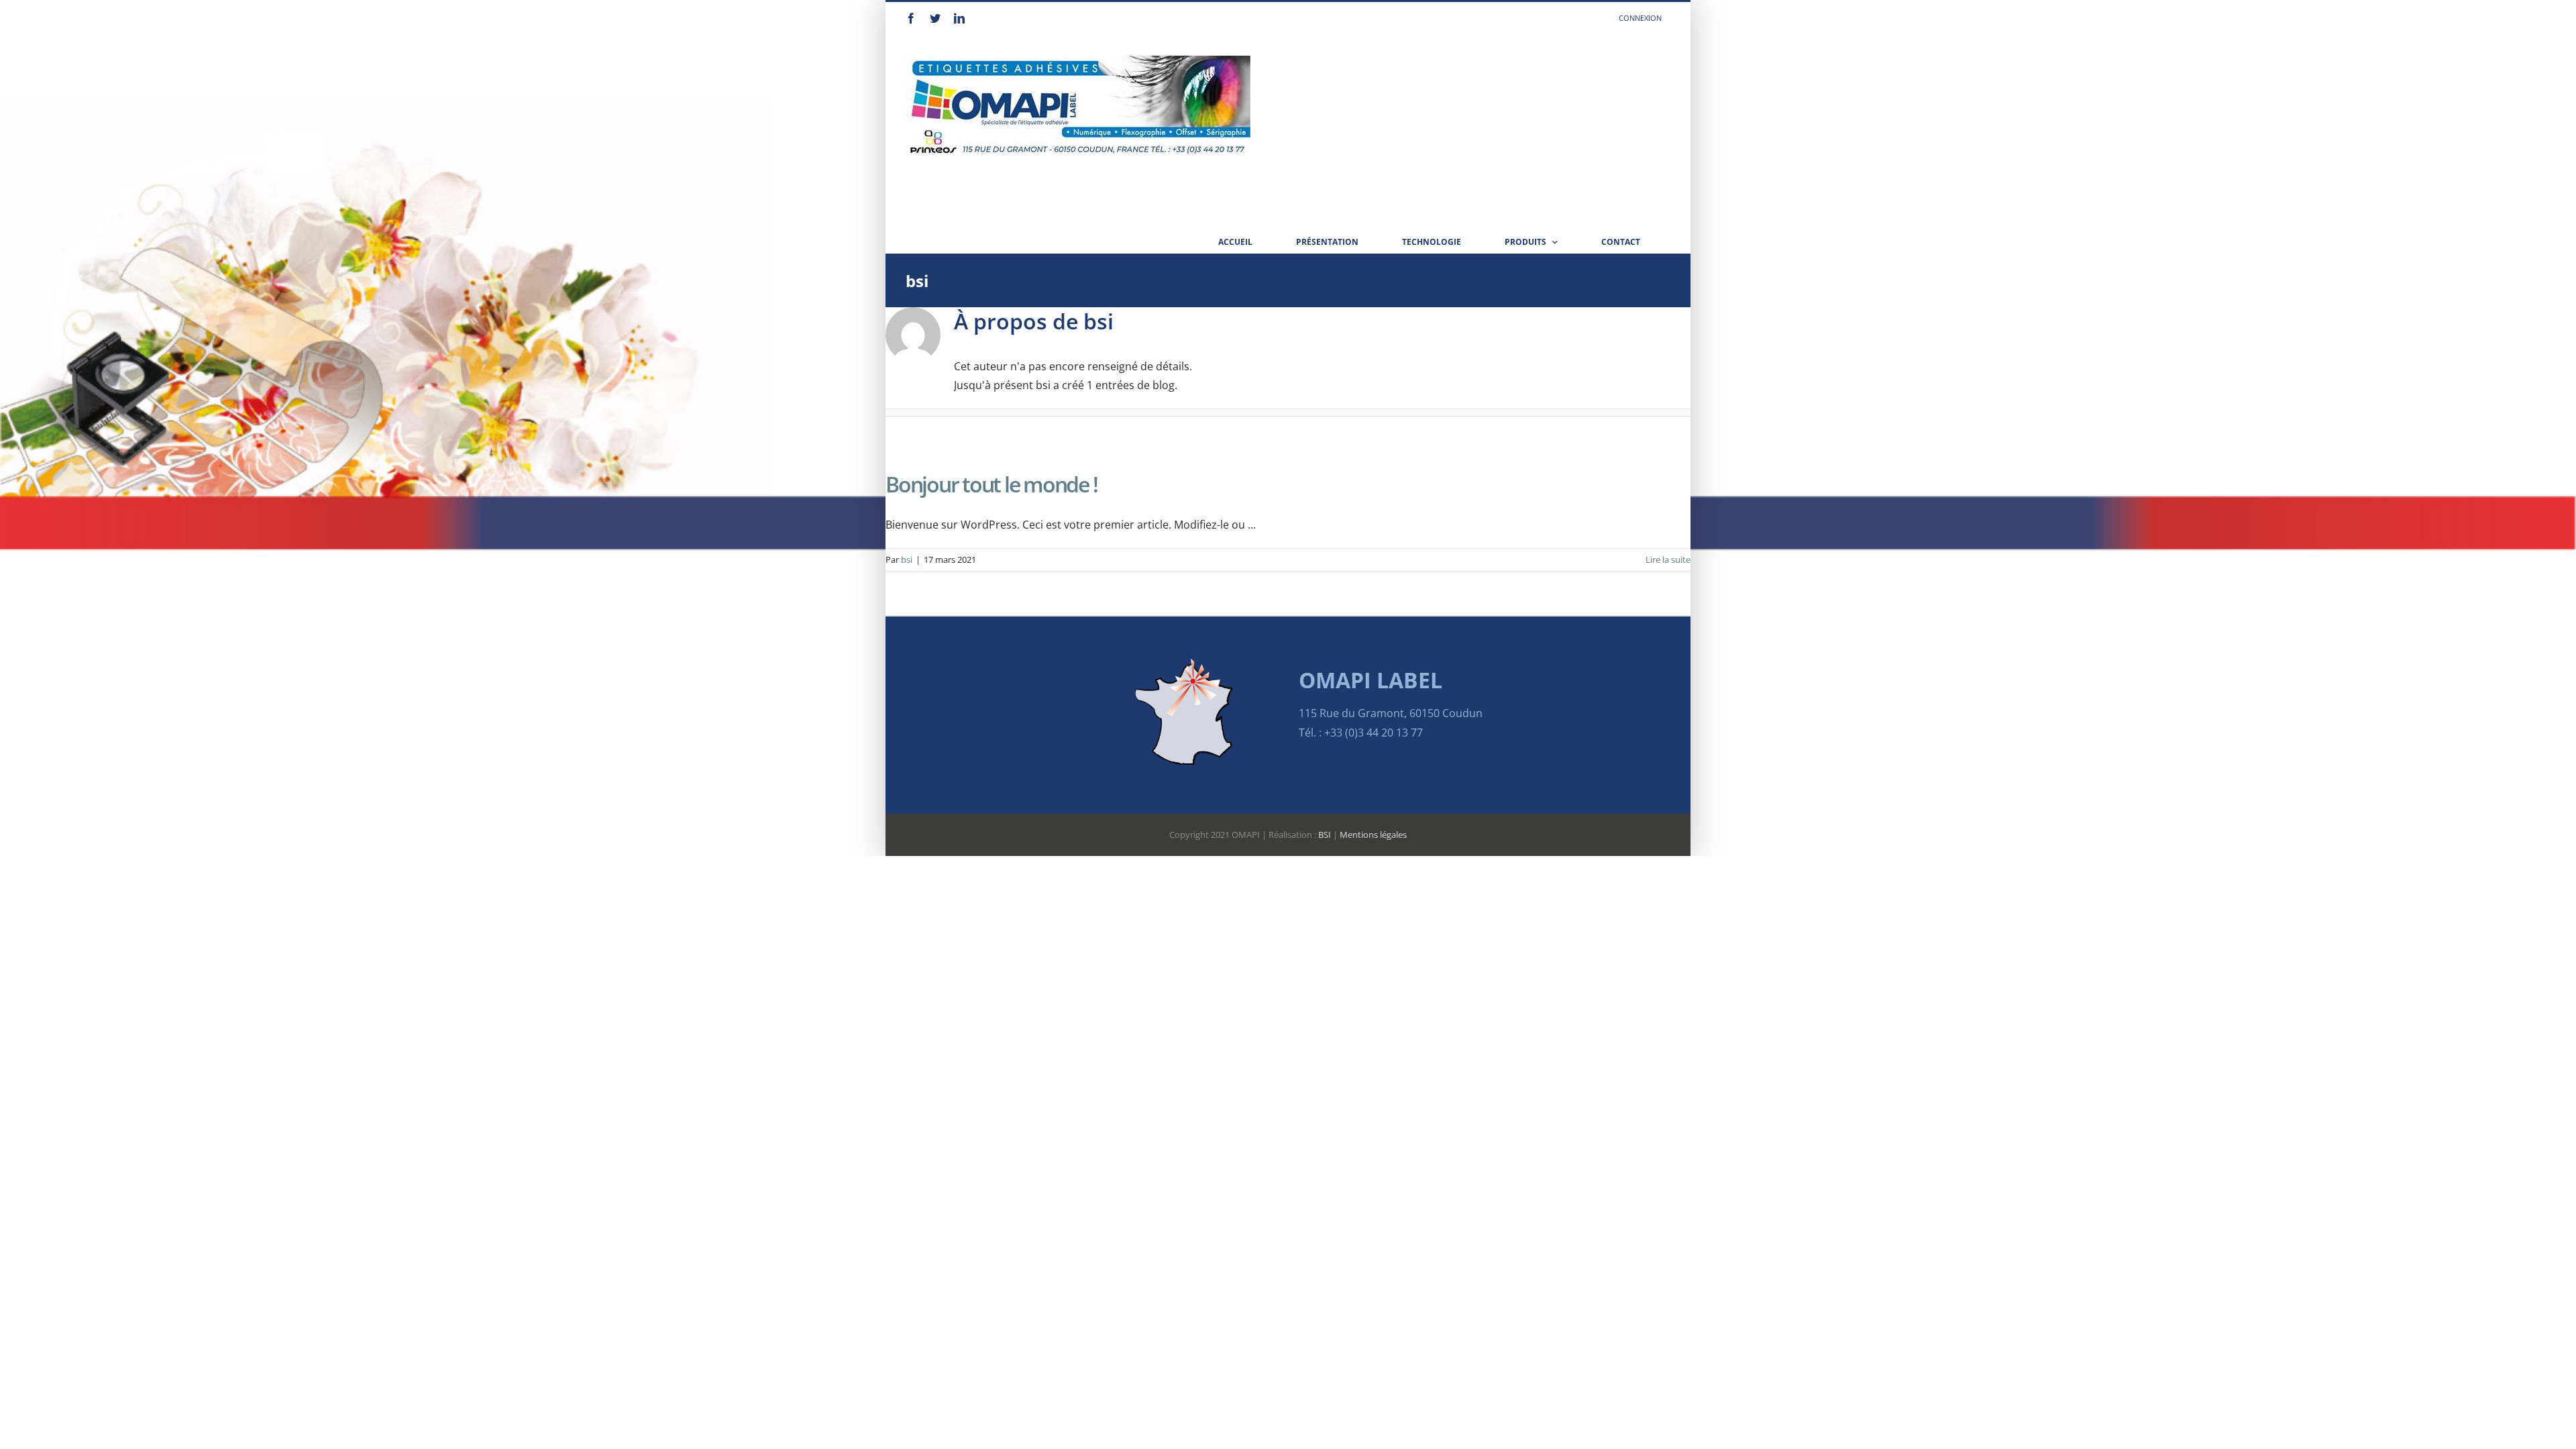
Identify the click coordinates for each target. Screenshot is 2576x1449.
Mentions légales (1373, 835)
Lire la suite (1668, 559)
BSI (1325, 835)
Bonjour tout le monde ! (991, 484)
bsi (907, 559)
